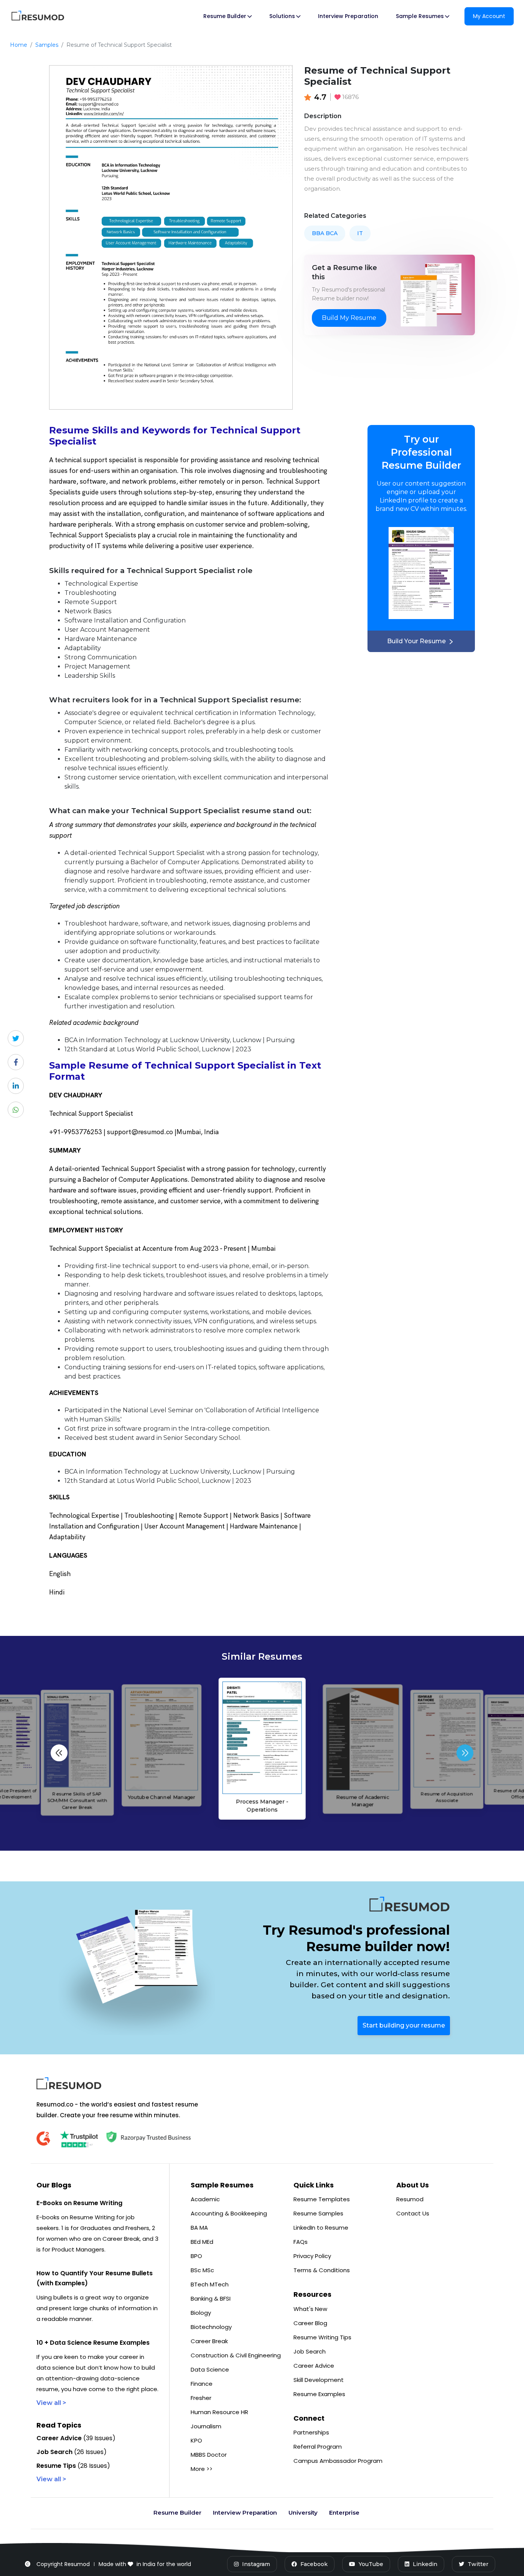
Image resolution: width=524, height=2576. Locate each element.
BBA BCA (325, 233)
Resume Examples (319, 2394)
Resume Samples (318, 2213)
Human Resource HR (219, 2412)
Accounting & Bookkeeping (229, 2213)
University (303, 2513)
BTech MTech (210, 2284)
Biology (201, 2313)
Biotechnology (211, 2327)
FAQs (301, 2242)
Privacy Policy (312, 2256)
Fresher (201, 2398)
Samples (47, 45)
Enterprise (344, 2513)
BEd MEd (202, 2242)
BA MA (199, 2228)
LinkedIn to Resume (321, 2228)
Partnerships (311, 2432)
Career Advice (314, 2366)
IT (360, 233)
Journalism (206, 2426)
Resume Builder (177, 2513)
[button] (465, 1753)
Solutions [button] (282, 16)
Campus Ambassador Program (338, 2461)
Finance (202, 2384)
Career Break (209, 2341)
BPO (196, 2256)
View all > (51, 2403)
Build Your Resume (416, 641)
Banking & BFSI (211, 2298)
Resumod (410, 2199)
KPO (196, 2440)
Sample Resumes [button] (420, 16)
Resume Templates (322, 2199)
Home (19, 45)
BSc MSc (202, 2270)
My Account (489, 16)
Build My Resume (349, 318)
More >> (202, 2469)
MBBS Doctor (209, 2455)
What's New (310, 2309)
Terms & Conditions (322, 2270)
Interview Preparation (348, 16)
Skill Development (319, 2380)
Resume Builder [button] (225, 16)
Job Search (310, 2351)
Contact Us (413, 2213)
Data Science (210, 2369)
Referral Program (318, 2447)
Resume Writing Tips (322, 2337)
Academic (205, 2199)
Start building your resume (404, 2025)
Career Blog (310, 2323)
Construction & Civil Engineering (236, 2355)
